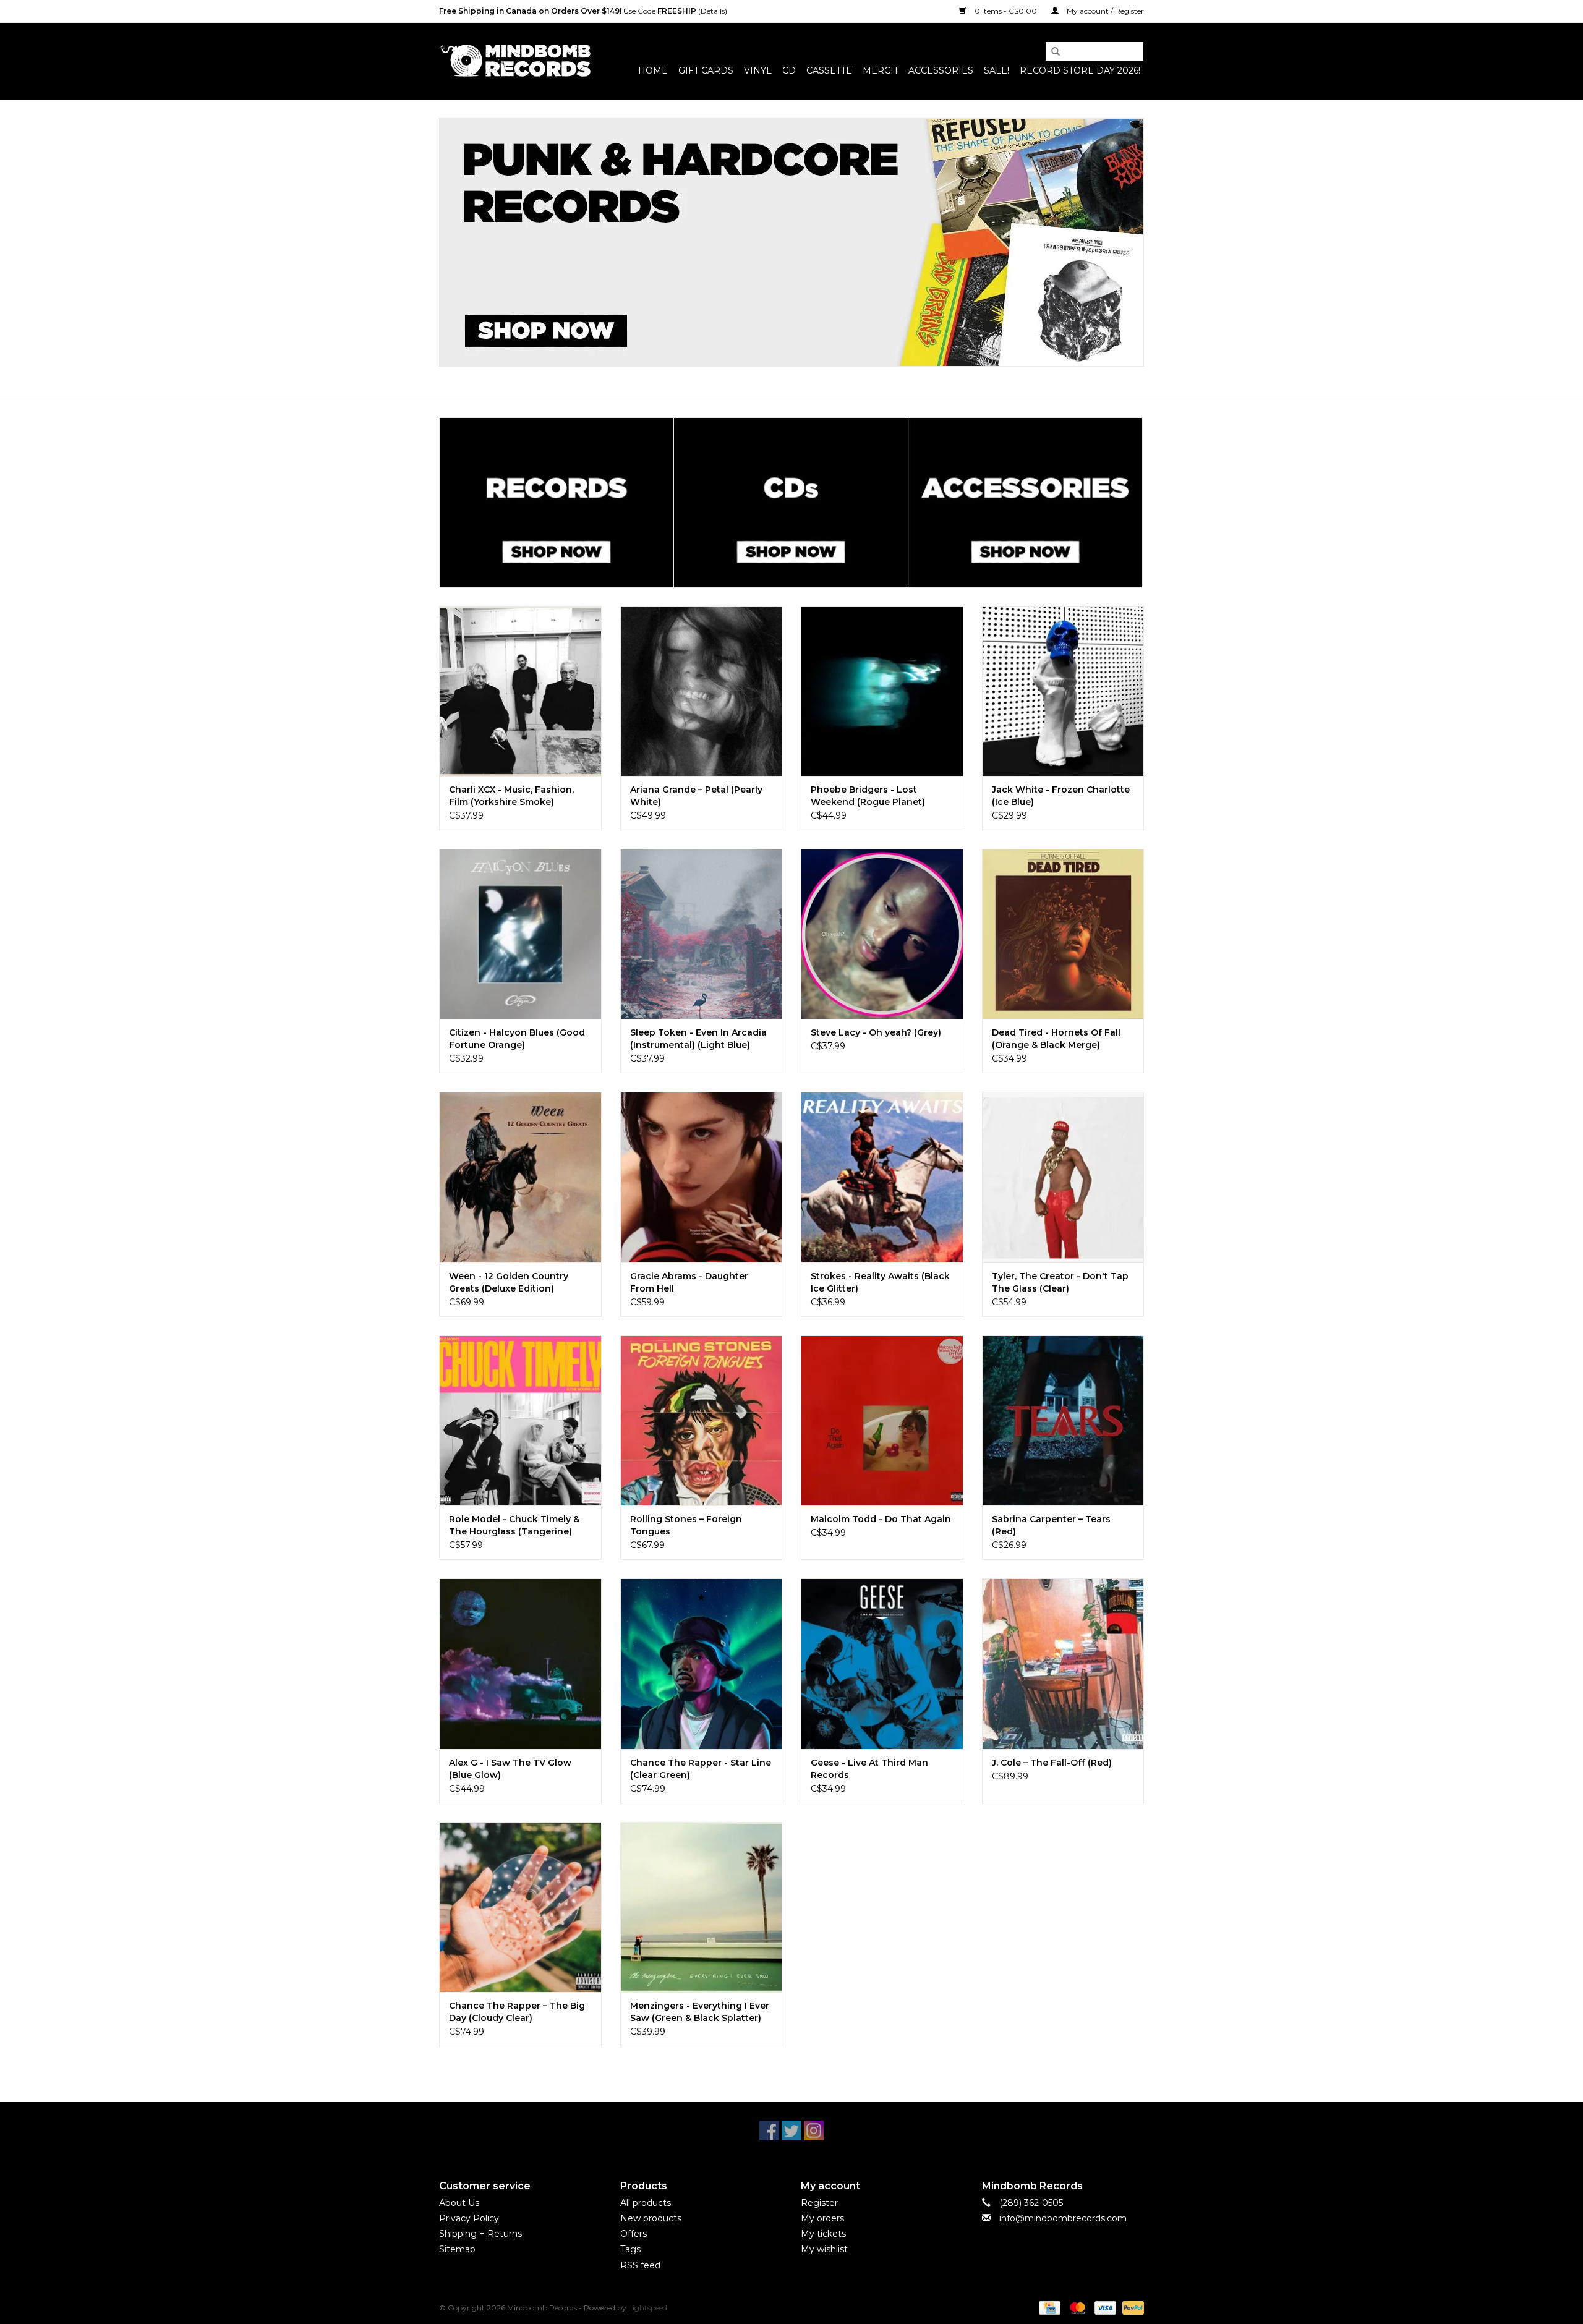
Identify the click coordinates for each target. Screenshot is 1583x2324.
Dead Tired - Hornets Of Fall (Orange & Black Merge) (1056, 1039)
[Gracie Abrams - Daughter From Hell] (702, 1177)
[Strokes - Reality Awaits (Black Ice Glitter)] (882, 1177)
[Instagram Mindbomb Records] (814, 2130)
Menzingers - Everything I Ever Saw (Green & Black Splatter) (700, 2012)
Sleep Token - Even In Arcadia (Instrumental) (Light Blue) (698, 1039)
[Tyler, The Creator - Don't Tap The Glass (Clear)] (1063, 1177)
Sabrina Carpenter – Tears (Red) (1051, 1525)
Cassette (829, 70)
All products (646, 2203)
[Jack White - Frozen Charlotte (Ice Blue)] (1063, 691)
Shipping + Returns (480, 2234)
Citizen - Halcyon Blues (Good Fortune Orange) (517, 1039)
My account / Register (1104, 11)
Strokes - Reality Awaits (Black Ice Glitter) (880, 1282)
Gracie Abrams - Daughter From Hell (689, 1282)
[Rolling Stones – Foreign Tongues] (702, 1420)
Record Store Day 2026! (1080, 70)
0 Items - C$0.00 (1006, 11)
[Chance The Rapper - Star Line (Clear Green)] (702, 1663)
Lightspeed (648, 2308)
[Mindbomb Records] (515, 61)
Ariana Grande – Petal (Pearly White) (696, 796)
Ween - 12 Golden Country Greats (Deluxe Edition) (509, 1282)
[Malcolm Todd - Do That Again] (882, 1420)
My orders (822, 2218)
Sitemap (457, 2249)
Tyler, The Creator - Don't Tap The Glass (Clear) (1060, 1282)
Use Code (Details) (583, 11)
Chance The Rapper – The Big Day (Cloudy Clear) (517, 2012)
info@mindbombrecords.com (1063, 2218)
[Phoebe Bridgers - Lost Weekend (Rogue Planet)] (882, 691)
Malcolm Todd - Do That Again (881, 1519)
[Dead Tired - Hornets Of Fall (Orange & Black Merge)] (1063, 934)
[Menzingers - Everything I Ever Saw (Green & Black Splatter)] (702, 1907)
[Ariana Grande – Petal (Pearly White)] (702, 691)
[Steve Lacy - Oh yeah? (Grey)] (882, 934)
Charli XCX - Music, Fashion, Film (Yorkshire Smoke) (511, 796)
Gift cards (706, 70)
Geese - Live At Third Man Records (869, 1769)
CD (789, 70)
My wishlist (824, 2249)
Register (819, 2203)
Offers (634, 2234)
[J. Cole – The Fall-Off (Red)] (1063, 1663)
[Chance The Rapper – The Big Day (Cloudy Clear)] (520, 1907)
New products (651, 2218)
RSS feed (640, 2265)
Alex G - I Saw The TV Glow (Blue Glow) (510, 1769)
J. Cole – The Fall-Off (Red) (1052, 1763)
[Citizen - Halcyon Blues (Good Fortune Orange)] (520, 934)
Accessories (941, 70)
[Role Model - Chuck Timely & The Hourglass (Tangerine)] (520, 1420)
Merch (880, 70)
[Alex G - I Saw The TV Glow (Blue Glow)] (520, 1663)
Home (653, 70)
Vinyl (758, 70)
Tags (630, 2249)
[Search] (1051, 52)
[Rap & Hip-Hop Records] (791, 242)
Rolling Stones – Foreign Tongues (686, 1525)
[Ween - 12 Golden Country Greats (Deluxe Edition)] (520, 1177)
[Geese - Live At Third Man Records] (882, 1663)
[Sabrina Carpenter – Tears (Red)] (1063, 1420)
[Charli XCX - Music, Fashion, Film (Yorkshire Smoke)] (520, 691)
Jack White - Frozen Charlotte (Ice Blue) (1061, 796)
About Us (459, 2203)
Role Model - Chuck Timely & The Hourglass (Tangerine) (514, 1525)
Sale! (996, 70)
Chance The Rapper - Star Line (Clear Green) (701, 1769)
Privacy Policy (469, 2218)
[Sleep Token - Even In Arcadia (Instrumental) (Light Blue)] (702, 934)
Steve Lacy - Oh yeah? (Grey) (876, 1032)
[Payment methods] (1048, 2307)
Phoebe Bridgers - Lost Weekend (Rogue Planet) (868, 796)
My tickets (823, 2234)
